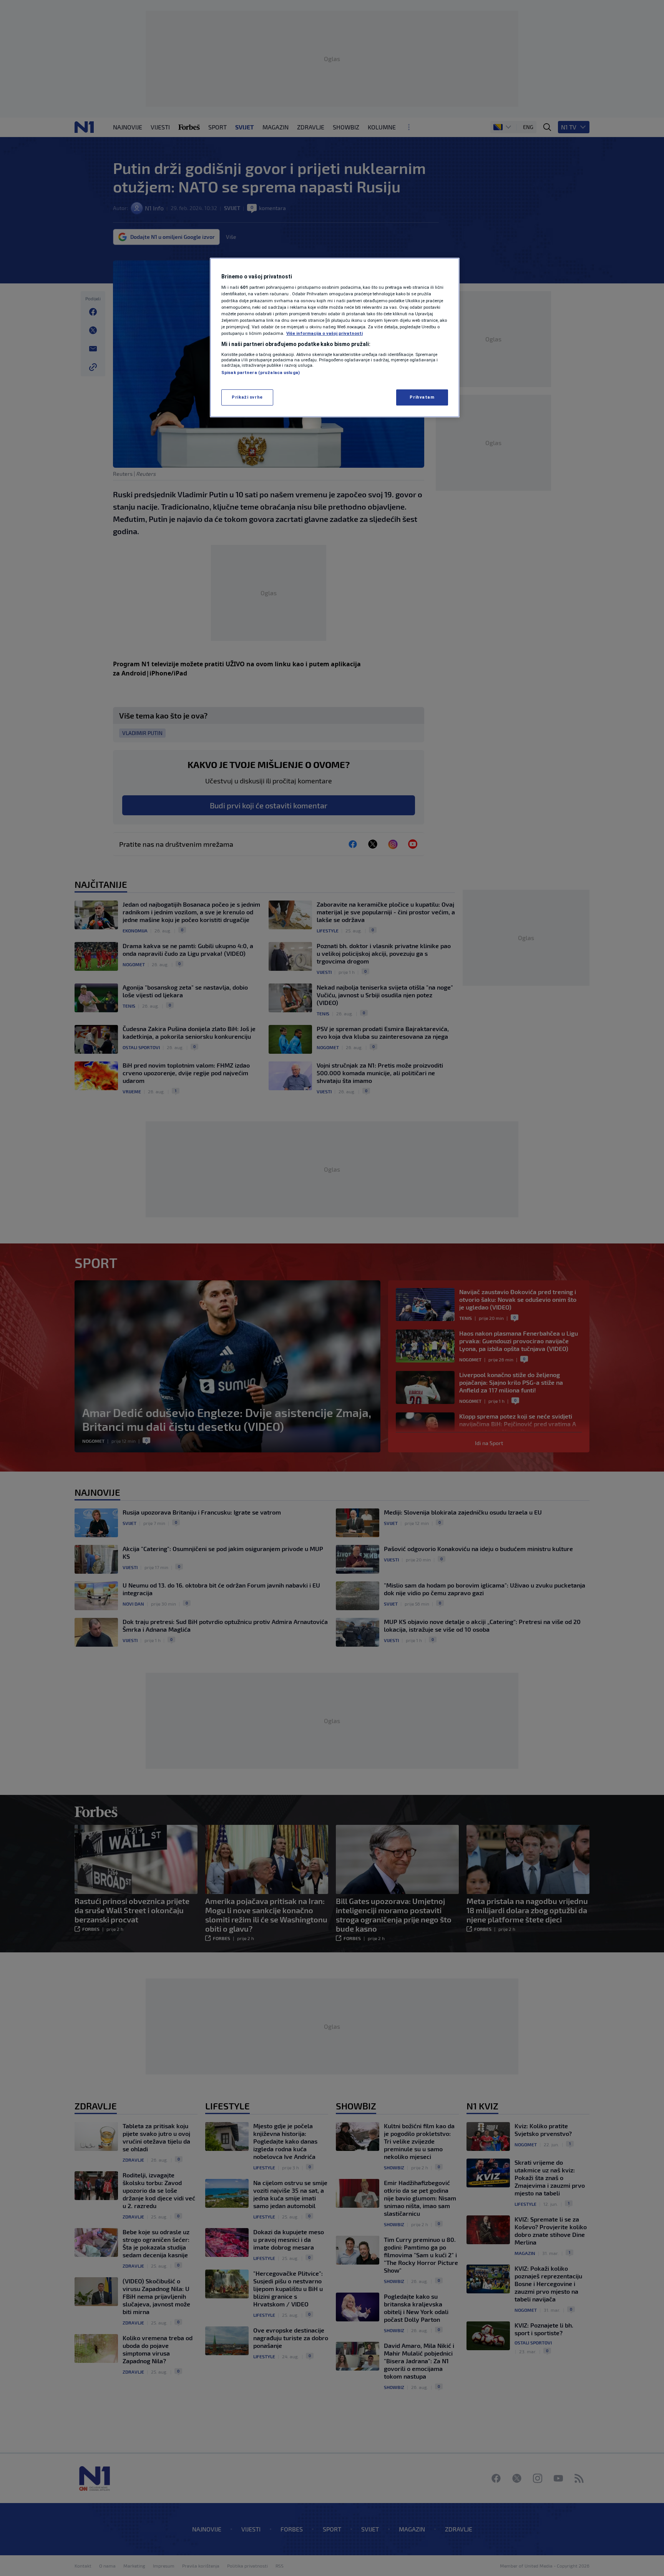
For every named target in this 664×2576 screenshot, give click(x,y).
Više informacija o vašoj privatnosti (325, 333)
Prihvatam (422, 397)
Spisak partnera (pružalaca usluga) (261, 372)
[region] (335, 338)
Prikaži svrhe (247, 397)
